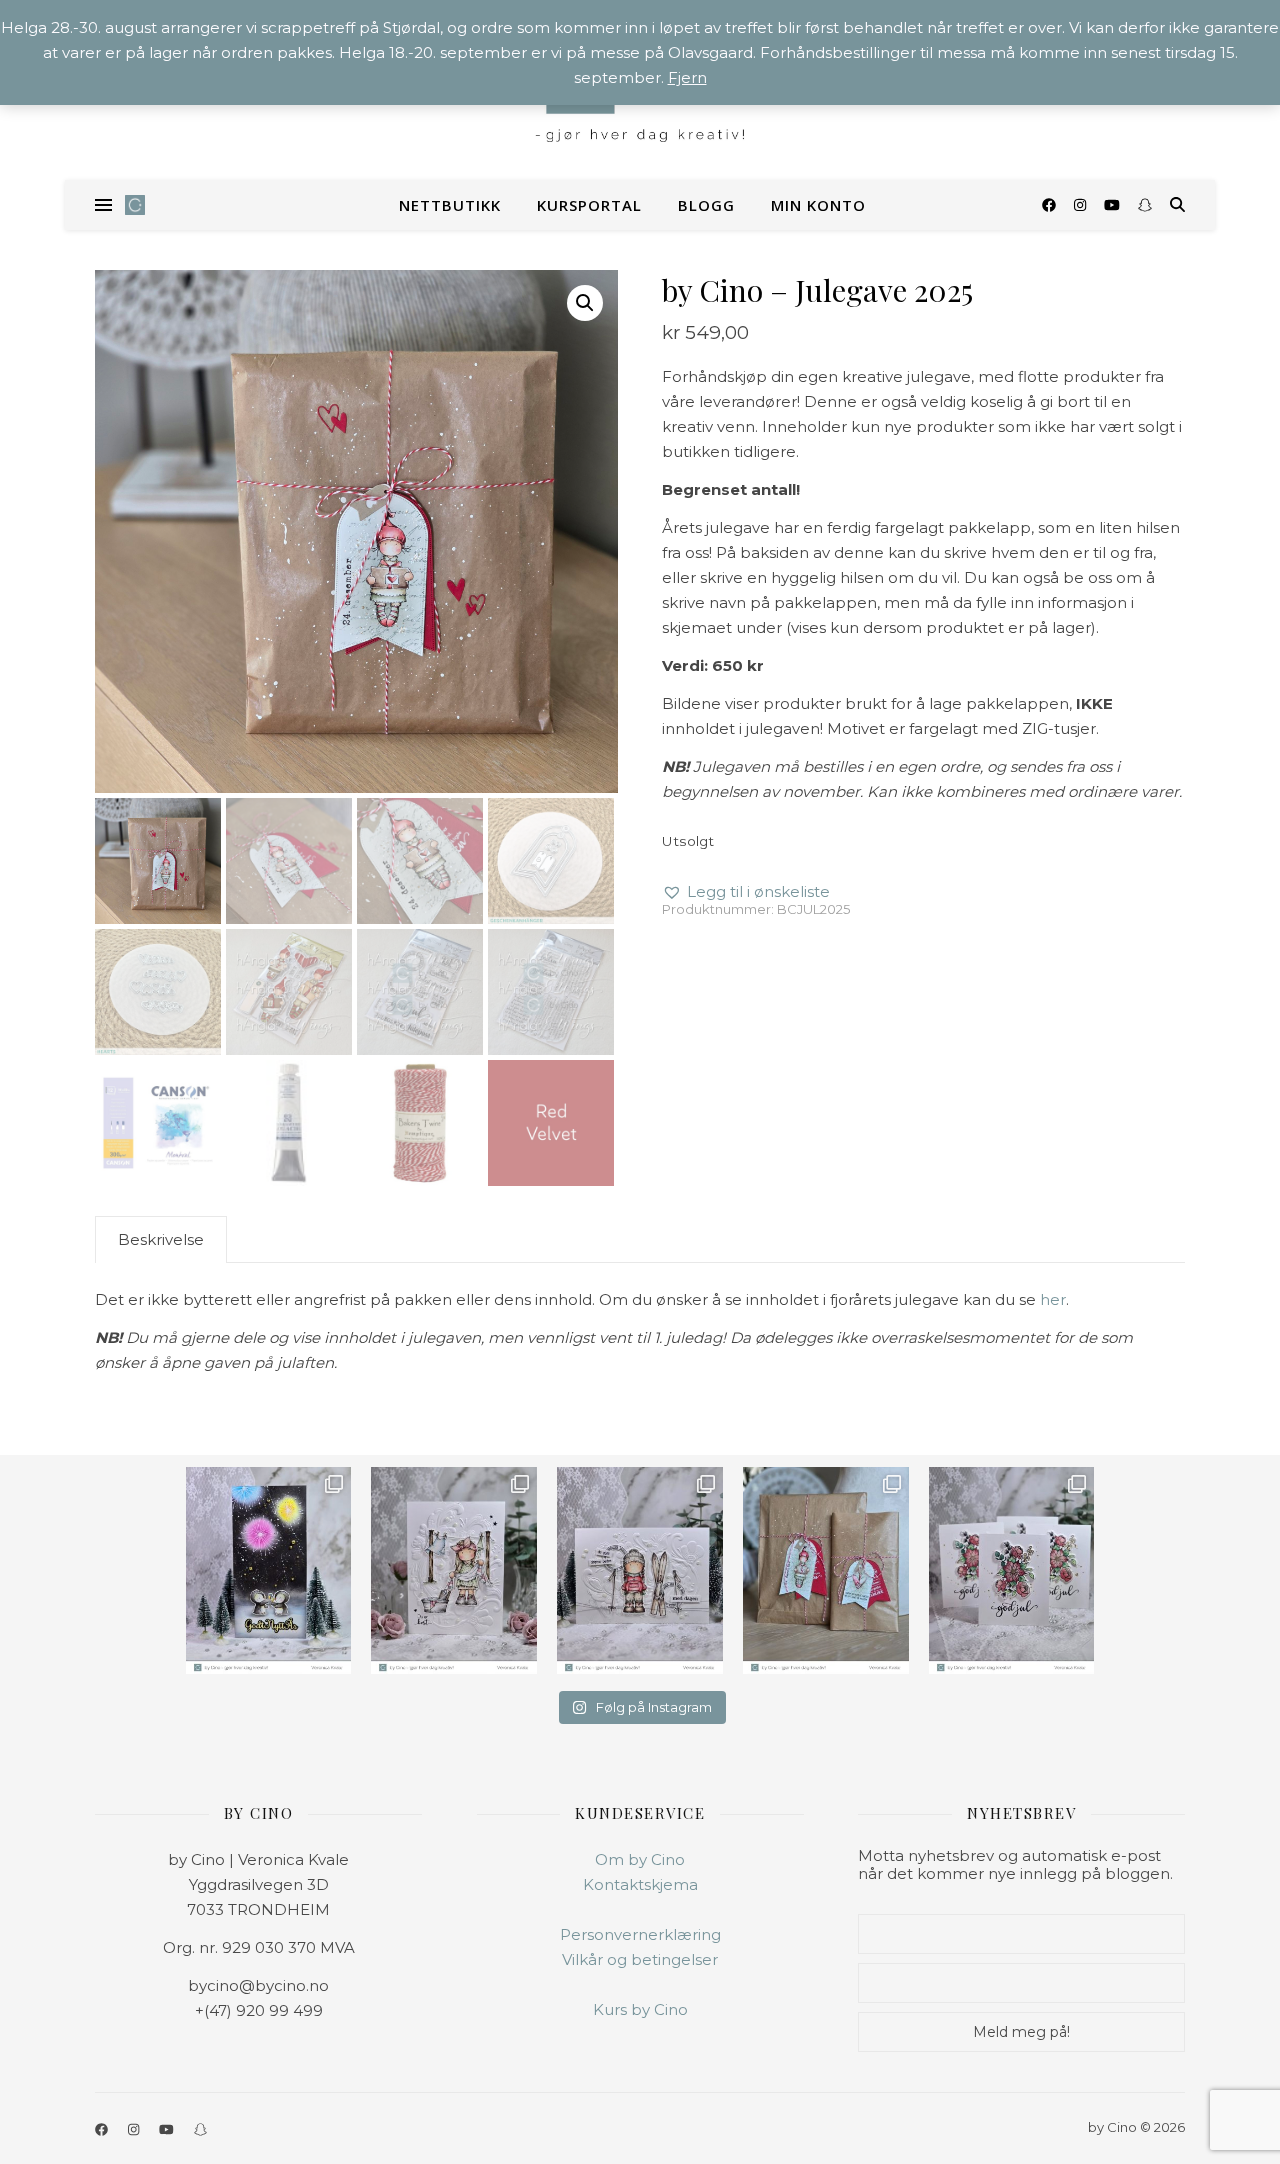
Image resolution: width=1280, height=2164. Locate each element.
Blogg (706, 205)
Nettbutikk (450, 205)
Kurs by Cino (640, 2009)
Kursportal (589, 205)
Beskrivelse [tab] (161, 1239)
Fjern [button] (687, 77)
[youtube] (1114, 205)
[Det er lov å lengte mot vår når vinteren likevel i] (454, 1570)
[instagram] (1082, 205)
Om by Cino (640, 1859)
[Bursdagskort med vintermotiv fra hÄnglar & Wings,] (640, 1570)
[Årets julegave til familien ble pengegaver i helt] (1012, 1570)
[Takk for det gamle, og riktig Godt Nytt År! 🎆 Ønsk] (269, 1570)
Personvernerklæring (640, 1934)
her (1053, 1299)
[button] (585, 303)
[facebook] (1051, 205)
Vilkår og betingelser (640, 1959)
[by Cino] (135, 205)
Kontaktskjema (640, 1884)
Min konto (818, 205)
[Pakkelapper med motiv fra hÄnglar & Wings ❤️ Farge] (826, 1570)
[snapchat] (1145, 205)
